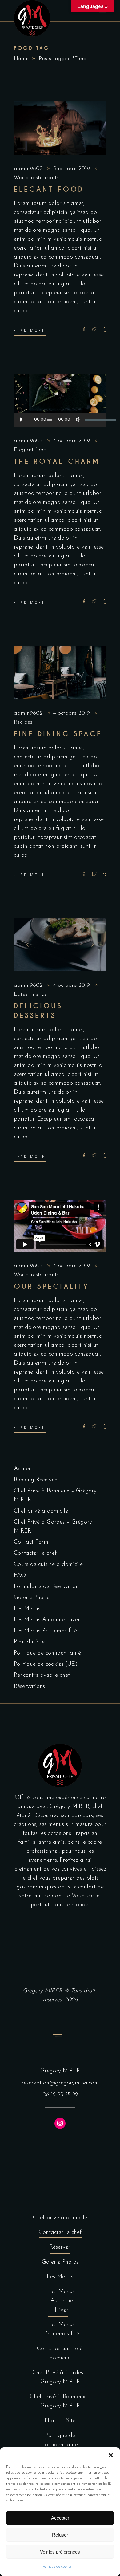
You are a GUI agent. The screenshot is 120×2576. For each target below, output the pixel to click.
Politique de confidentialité (47, 1653)
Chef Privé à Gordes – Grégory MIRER (60, 2377)
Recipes (23, 722)
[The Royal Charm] (60, 400)
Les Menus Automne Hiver (47, 1620)
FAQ (20, 1576)
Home (21, 59)
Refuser (60, 2535)
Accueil (23, 1469)
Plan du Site (29, 1642)
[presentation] (27, 945)
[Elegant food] (60, 128)
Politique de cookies (57, 2567)
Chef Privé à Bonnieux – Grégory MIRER (60, 2401)
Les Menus (27, 1609)
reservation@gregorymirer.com (60, 2083)
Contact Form (31, 1542)
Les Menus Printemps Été (45, 1631)
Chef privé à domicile (41, 1511)
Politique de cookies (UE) (46, 1664)
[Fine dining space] (60, 673)
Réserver (60, 2247)
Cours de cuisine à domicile (48, 1564)
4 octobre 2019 (72, 441)
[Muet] (78, 420)
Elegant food (49, 189)
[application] (60, 420)
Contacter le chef (35, 1553)
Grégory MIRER (43, 1991)
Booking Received (36, 1480)
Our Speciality (52, 1286)
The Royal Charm (57, 461)
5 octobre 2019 (72, 169)
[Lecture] (21, 420)
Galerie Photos (32, 1598)
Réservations (29, 1686)
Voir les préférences (60, 2552)
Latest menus (30, 994)
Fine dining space (58, 734)
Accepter (60, 2518)
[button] (111, 2455)
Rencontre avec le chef (42, 1675)
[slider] (93, 420)
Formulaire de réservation (46, 1587)
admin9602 (29, 169)
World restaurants (36, 178)
